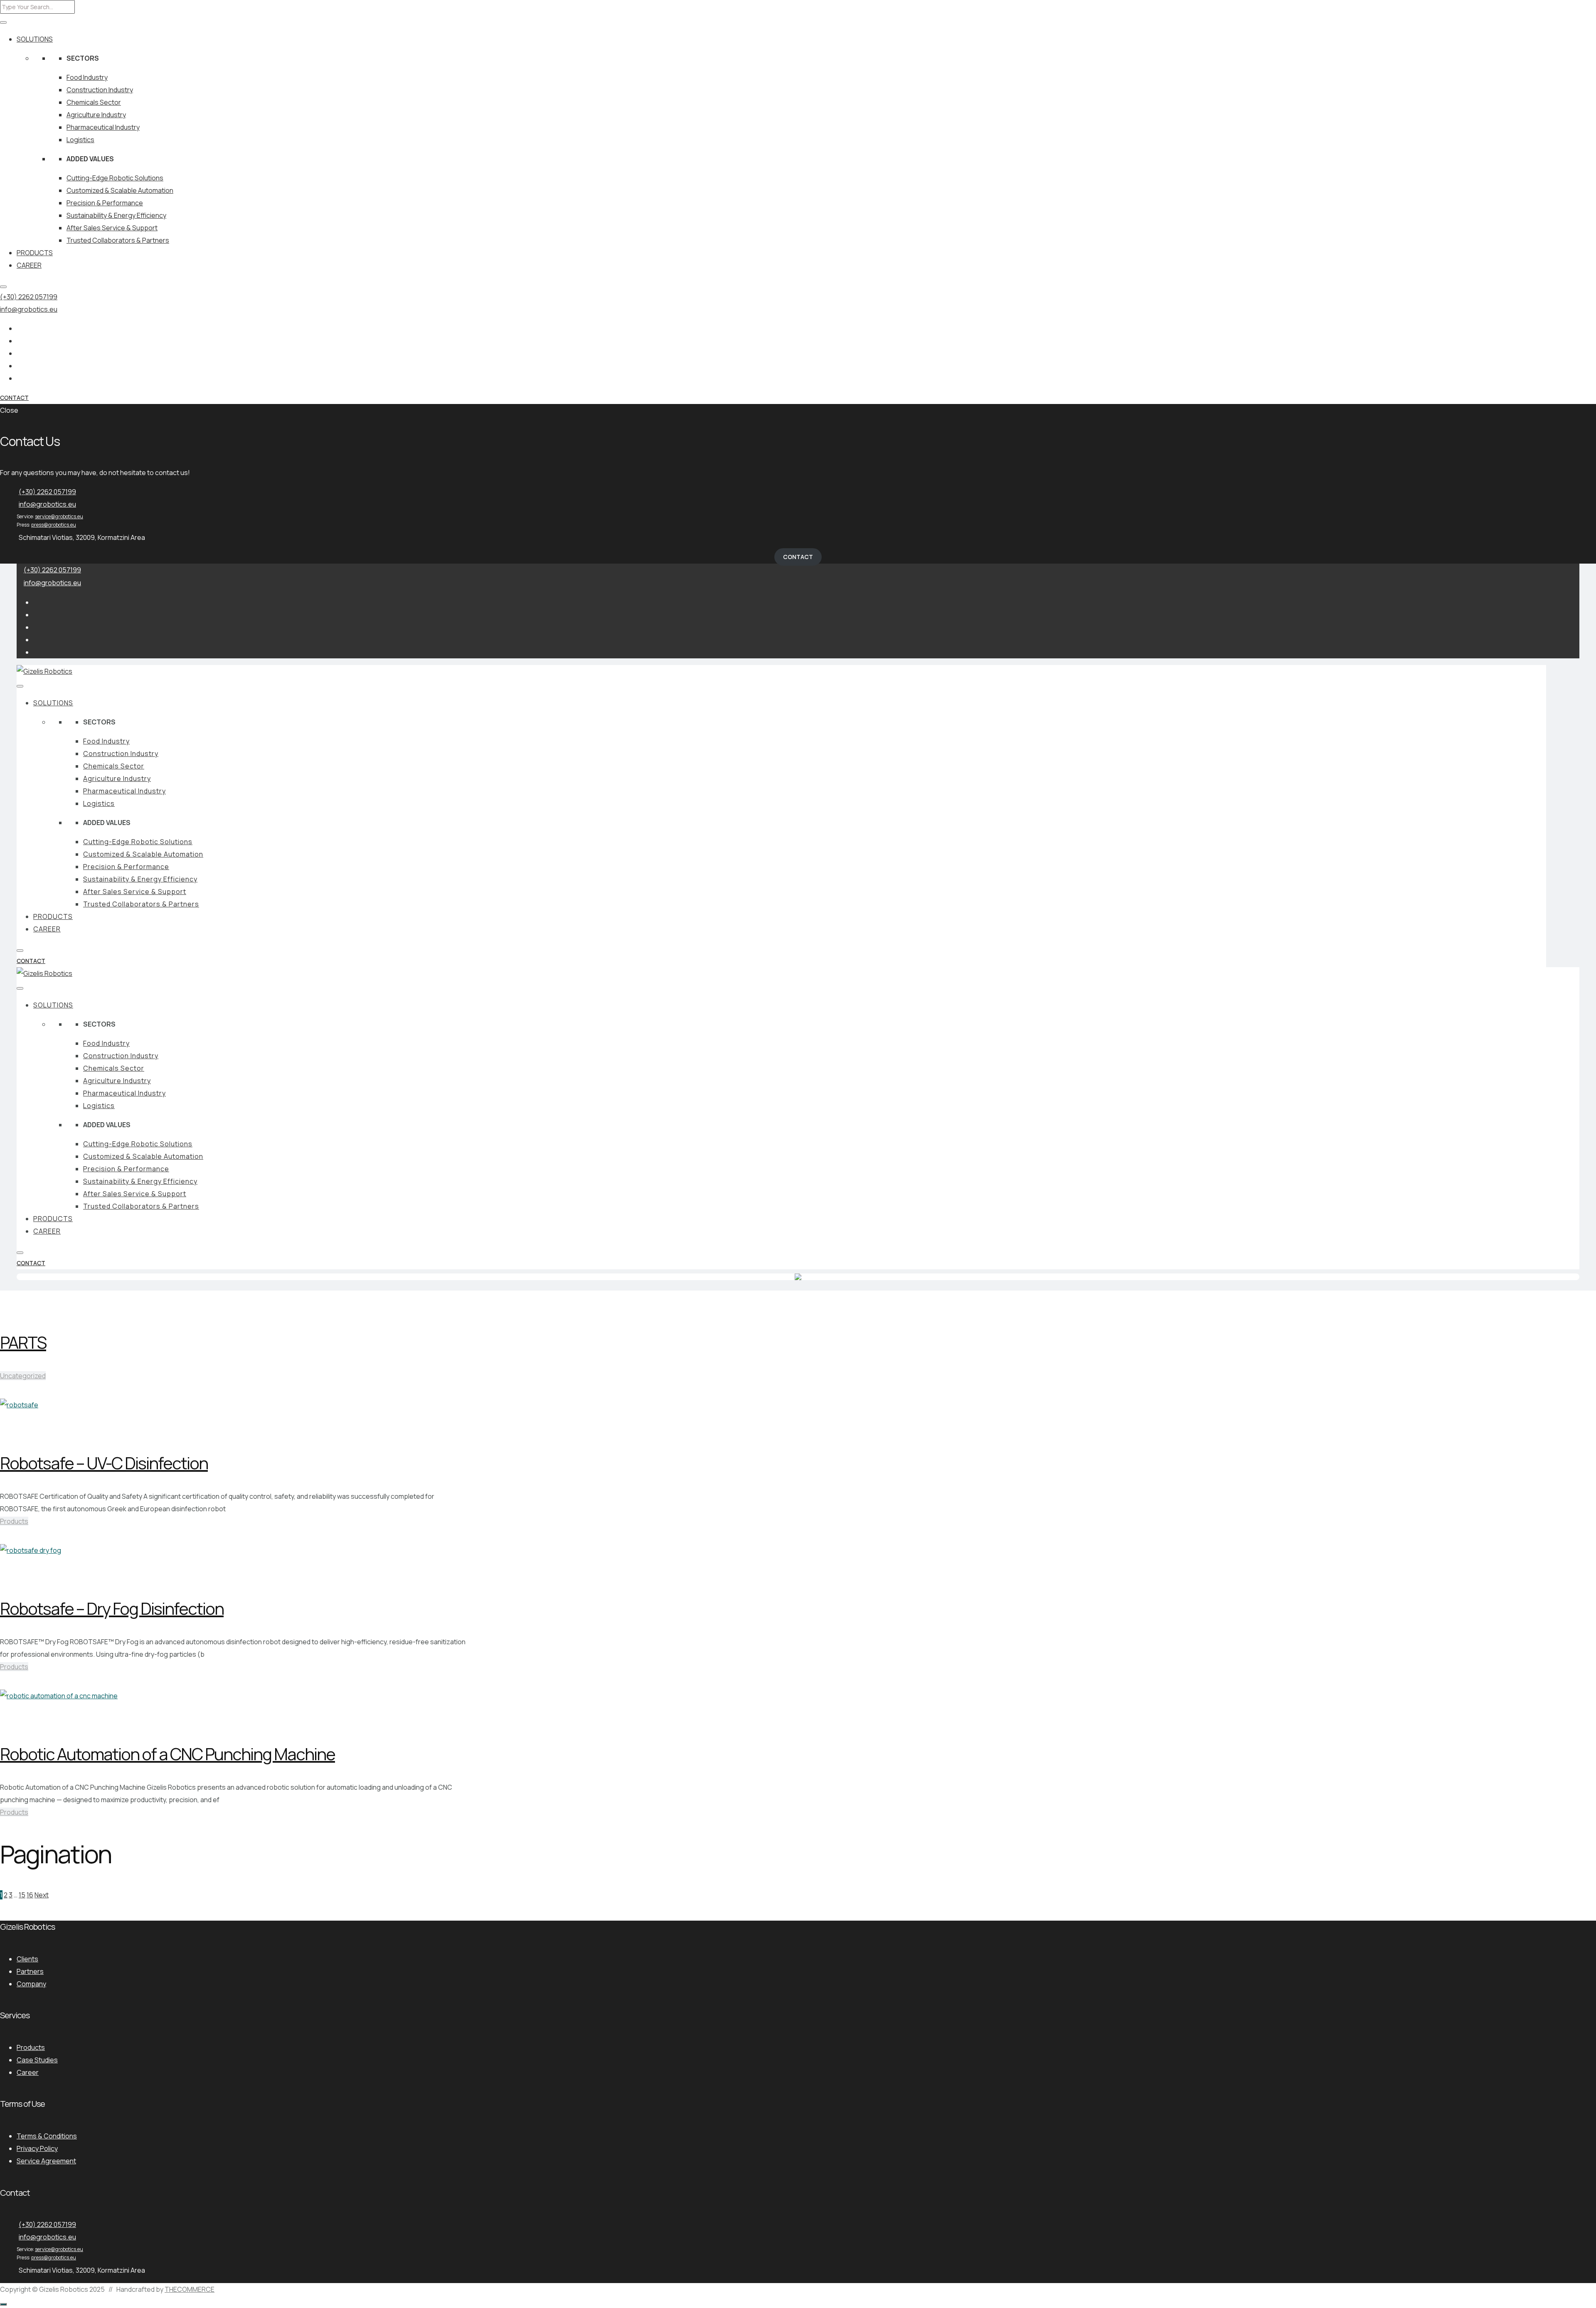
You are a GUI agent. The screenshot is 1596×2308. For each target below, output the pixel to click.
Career (28, 2072)
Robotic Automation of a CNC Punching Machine (167, 1754)
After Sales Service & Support (112, 228)
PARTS (23, 1342)
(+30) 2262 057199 (29, 297)
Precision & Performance (105, 203)
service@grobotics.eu (59, 516)
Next (42, 1895)
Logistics (80, 140)
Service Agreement (46, 2161)
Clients (27, 1959)
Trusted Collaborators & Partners (118, 240)
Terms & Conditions (47, 2136)
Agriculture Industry (96, 115)
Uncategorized (23, 1376)
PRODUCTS (35, 253)
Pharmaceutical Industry (103, 127)
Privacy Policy (37, 2148)
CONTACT (14, 398)
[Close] (3, 287)
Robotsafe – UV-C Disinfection (104, 1463)
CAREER (29, 265)
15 (22, 1895)
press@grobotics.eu (54, 525)
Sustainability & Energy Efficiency (116, 215)
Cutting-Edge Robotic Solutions (115, 178)
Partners (30, 1971)
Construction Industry (100, 90)
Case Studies (37, 2060)
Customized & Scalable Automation (120, 190)
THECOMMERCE (190, 2289)
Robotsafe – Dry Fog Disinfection (112, 1608)
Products (14, 1521)
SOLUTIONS (35, 39)
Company (31, 1984)
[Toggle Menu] (3, 22)
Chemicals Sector (94, 102)
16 (30, 1895)
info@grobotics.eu (29, 309)
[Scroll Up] (3, 2304)
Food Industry (87, 77)
